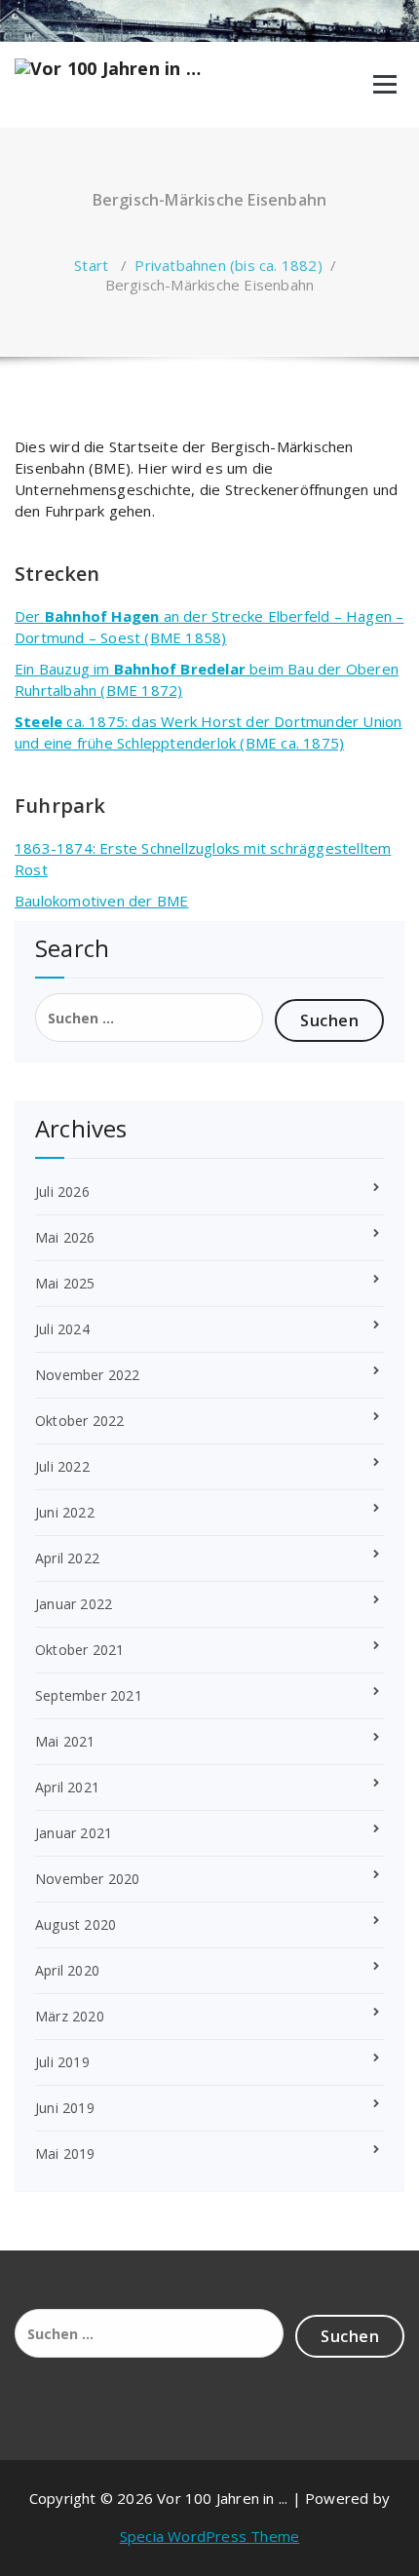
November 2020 (88, 1879)
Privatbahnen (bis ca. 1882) (228, 265)
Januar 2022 (74, 1604)
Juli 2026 (62, 1192)
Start (91, 265)
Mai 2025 (65, 1283)
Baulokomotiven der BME (101, 901)
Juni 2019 (65, 2108)
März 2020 (70, 2016)
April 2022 (67, 1558)
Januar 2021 (74, 1833)
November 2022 (88, 1375)
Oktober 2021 (79, 1650)
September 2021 (89, 1695)
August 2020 (76, 1924)
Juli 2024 (62, 1329)
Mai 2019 (65, 2153)
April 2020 (67, 1970)
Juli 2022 (62, 1466)
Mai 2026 (65, 1237)
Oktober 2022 (79, 1421)
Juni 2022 (65, 1512)
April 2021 (67, 1787)
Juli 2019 (62, 2062)
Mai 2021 (65, 1741)
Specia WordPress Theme (209, 2536)
